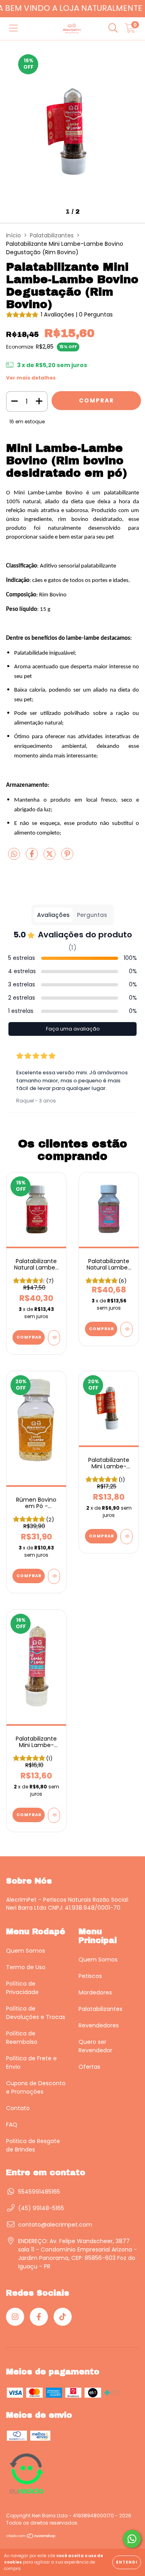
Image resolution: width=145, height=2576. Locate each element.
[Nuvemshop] (31, 2537)
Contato (18, 2108)
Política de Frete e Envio (31, 2063)
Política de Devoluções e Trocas (36, 2013)
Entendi (127, 2562)
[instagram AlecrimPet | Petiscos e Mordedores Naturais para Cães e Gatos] (15, 2317)
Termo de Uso (26, 1967)
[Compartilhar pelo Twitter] (50, 857)
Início (13, 235)
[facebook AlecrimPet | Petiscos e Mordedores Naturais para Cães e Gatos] (39, 2317)
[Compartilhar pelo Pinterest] (67, 857)
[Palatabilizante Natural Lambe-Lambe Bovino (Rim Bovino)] (54, 1338)
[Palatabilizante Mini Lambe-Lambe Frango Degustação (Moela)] (126, 1537)
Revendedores (99, 2025)
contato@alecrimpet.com (55, 2225)
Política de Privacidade (22, 1988)
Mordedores (95, 1992)
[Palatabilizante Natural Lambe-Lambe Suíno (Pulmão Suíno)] (126, 1329)
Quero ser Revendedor (95, 2046)
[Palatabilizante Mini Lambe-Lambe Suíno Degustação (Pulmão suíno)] (54, 1815)
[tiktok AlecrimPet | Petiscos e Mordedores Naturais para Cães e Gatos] (63, 2317)
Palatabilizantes (52, 235)
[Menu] (13, 29)
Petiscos (90, 1976)
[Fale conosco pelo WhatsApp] (132, 2539)
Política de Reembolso (22, 2038)
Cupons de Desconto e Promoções (36, 2087)
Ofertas (89, 2067)
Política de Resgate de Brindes (33, 2145)
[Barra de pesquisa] (113, 29)
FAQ (12, 2125)
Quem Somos (26, 1951)
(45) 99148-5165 (41, 2208)
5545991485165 (39, 2192)
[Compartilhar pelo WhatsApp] (14, 855)
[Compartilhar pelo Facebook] (33, 857)
